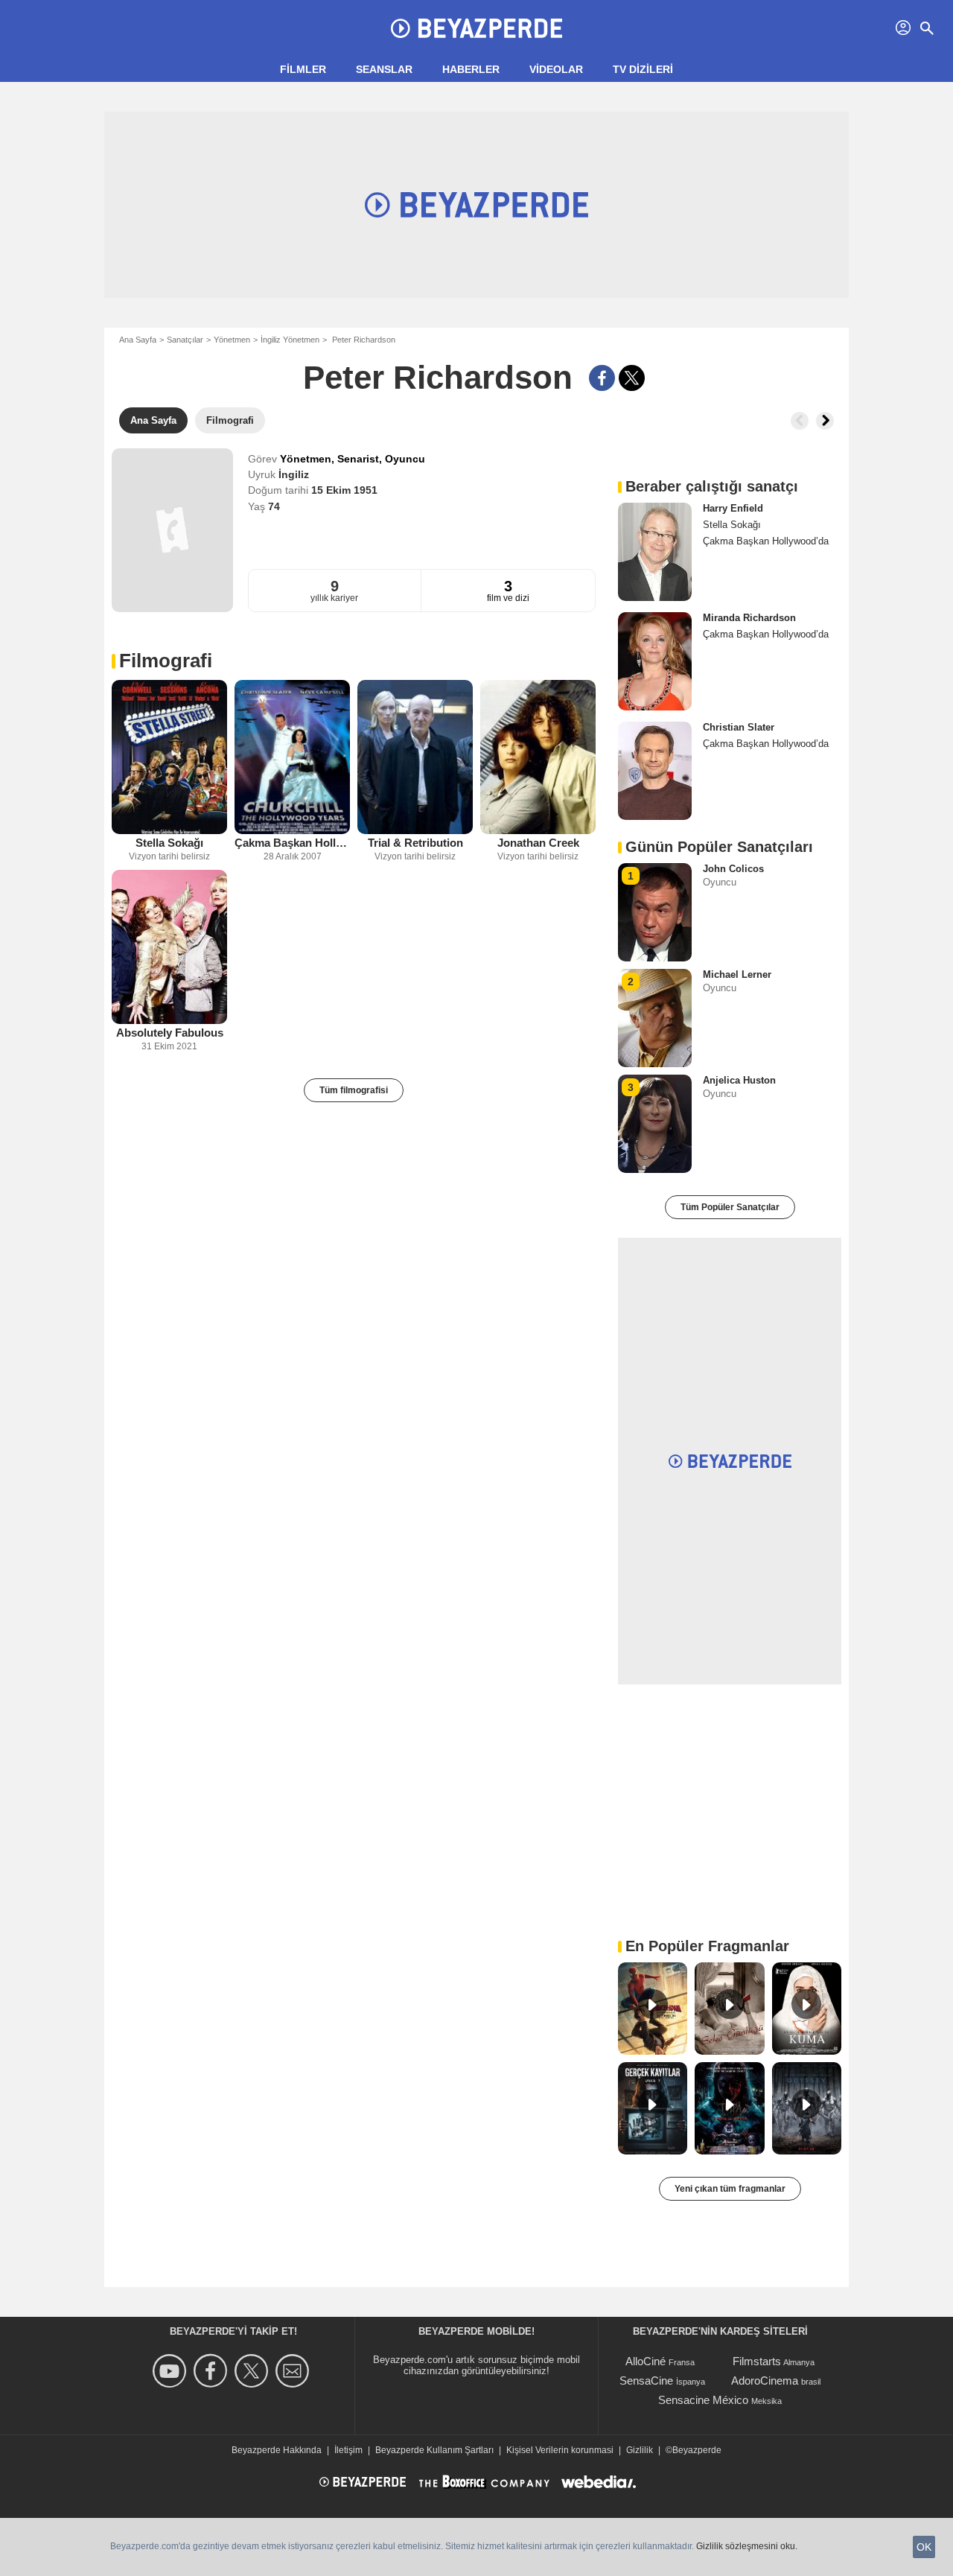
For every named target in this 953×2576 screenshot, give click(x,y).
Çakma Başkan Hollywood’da (292, 843)
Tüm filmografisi (354, 1090)
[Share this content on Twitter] (632, 378)
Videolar (556, 69)
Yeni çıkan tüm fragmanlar (730, 2189)
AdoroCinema (765, 2381)
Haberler (471, 69)
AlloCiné (646, 2361)
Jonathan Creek (538, 843)
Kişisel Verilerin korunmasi (560, 2450)
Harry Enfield (733, 508)
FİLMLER (303, 69)
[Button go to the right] (825, 421)
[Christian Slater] (655, 771)
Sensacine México (703, 2400)
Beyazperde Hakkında (277, 2450)
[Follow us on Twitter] (254, 2371)
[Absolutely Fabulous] (169, 947)
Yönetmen (232, 340)
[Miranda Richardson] (655, 661)
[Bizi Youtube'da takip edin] (172, 2371)
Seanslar (384, 69)
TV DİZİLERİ (643, 69)
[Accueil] (476, 28)
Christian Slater (739, 727)
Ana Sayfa (138, 340)
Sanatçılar (185, 340)
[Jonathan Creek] (538, 757)
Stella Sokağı (169, 843)
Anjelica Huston (739, 1080)
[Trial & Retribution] (415, 757)
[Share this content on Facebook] (602, 378)
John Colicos (733, 869)
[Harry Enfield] (655, 552)
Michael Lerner (737, 974)
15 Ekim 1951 (344, 490)
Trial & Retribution (415, 843)
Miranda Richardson (749, 618)
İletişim (348, 2450)
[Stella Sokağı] (169, 757)
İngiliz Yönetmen (290, 340)
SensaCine (646, 2381)
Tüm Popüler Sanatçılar (730, 1207)
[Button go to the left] (800, 421)
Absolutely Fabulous (170, 1033)
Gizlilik (640, 2450)
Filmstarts (757, 2361)
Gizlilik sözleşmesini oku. (747, 2546)
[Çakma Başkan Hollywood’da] (292, 757)
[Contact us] (294, 2371)
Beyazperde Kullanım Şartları (434, 2450)
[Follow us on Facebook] (213, 2371)
